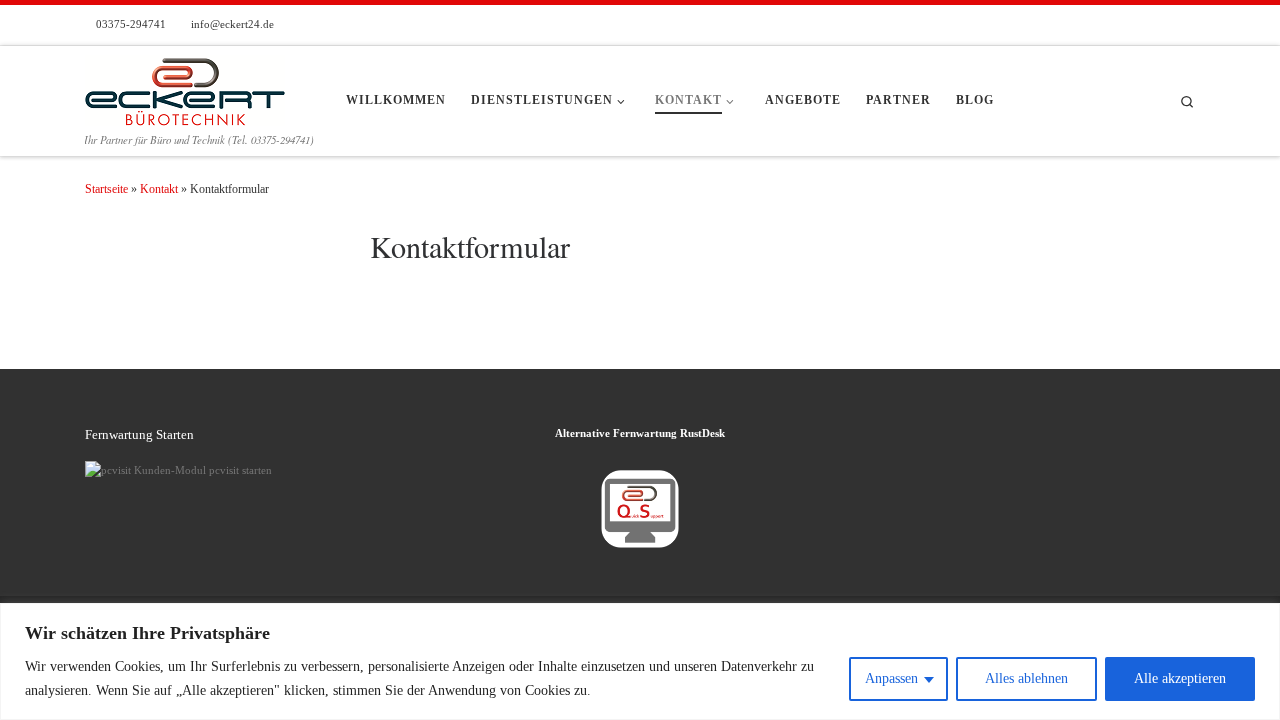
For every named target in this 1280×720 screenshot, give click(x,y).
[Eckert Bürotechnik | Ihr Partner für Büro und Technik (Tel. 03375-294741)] (185, 85)
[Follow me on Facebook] (1190, 25)
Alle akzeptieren (1180, 678)
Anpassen (891, 678)
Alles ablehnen (1026, 678)
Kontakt (159, 189)
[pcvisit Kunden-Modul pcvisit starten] (178, 469)
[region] (640, 661)
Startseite (106, 189)
